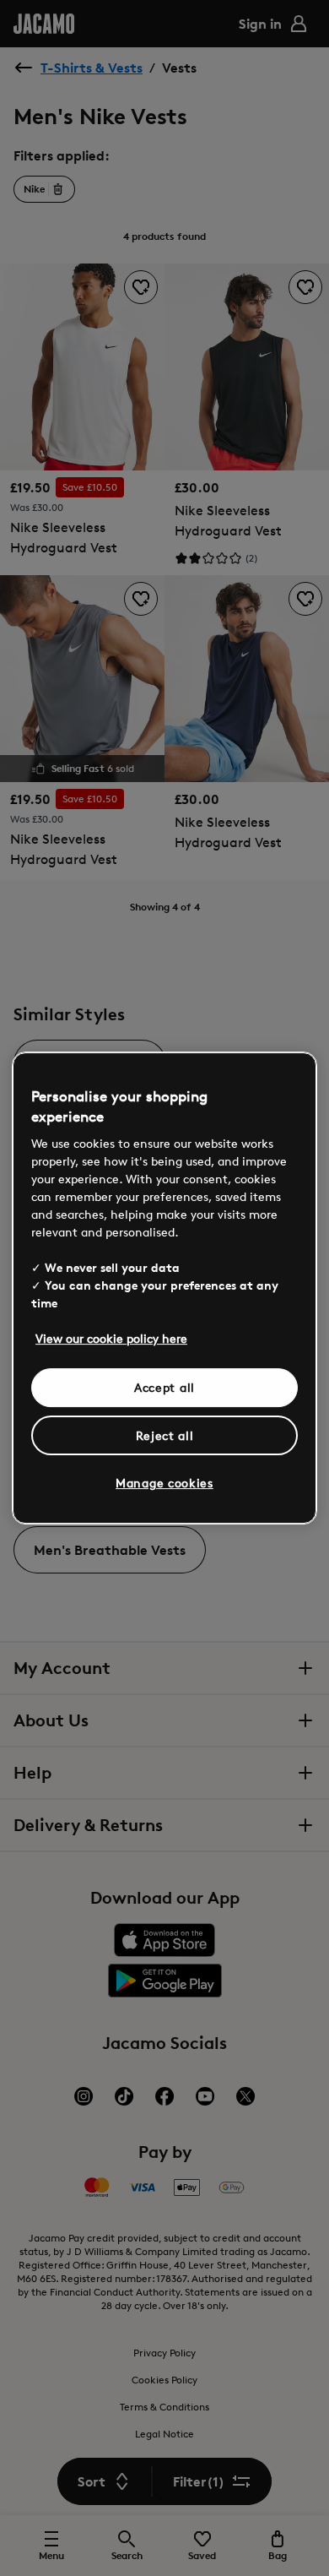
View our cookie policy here (111, 1338)
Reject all (165, 1435)
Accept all (164, 1387)
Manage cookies (164, 1483)
